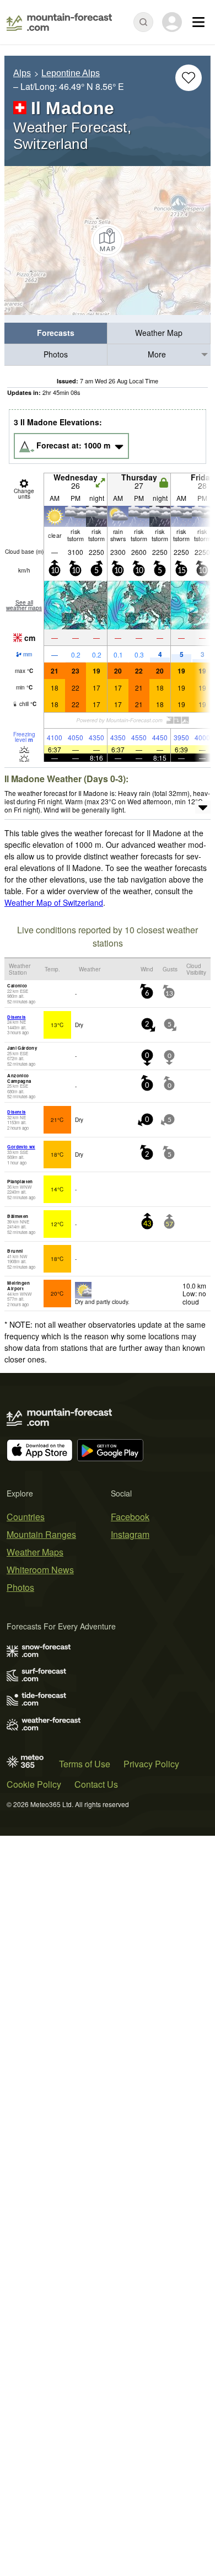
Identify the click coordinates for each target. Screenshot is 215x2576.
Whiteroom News (40, 1570)
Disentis (16, 1017)
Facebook (130, 1517)
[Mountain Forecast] (59, 22)
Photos (56, 354)
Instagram (130, 1534)
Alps (22, 73)
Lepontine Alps (71, 73)
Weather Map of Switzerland (54, 902)
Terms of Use (85, 1764)
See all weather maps (24, 605)
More (157, 354)
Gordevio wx (21, 1147)
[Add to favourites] (189, 78)
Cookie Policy (34, 1784)
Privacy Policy (151, 1764)
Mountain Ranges (41, 1534)
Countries (26, 1517)
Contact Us (96, 1784)
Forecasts (56, 333)
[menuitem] (56, 333)
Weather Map (159, 333)
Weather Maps (35, 1552)
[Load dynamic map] (108, 241)
